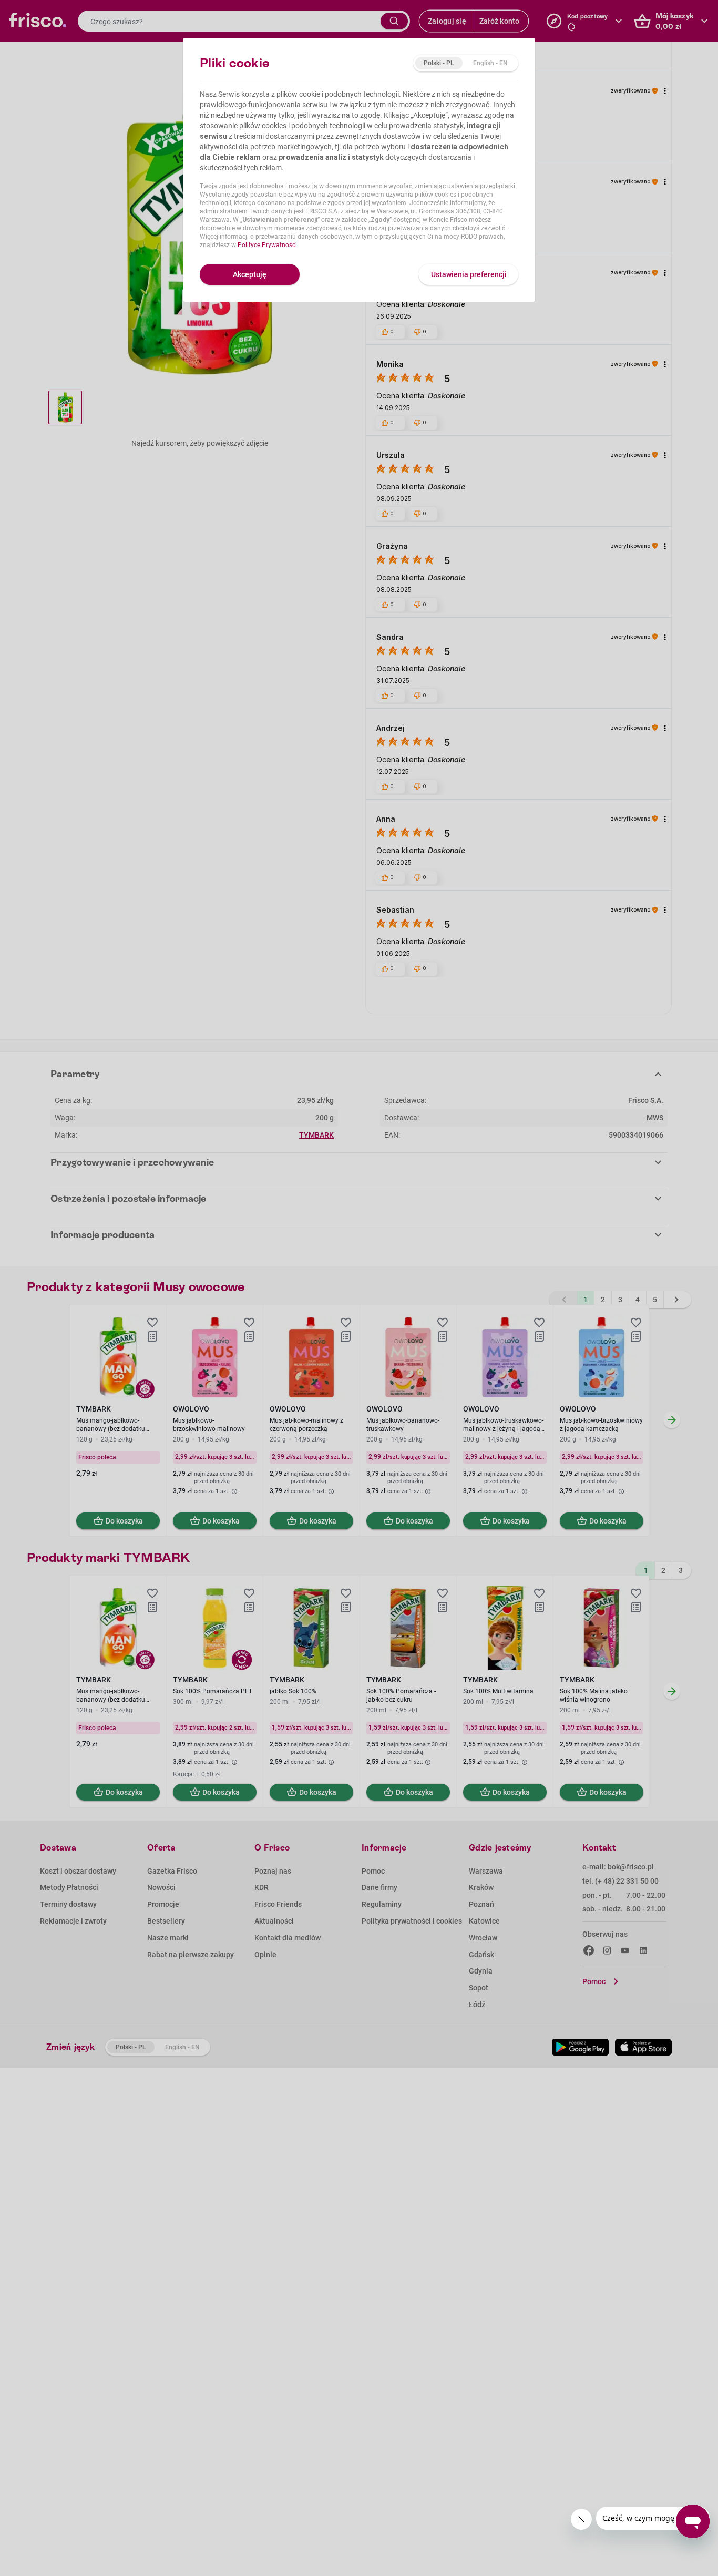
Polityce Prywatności (267, 245)
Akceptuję (250, 274)
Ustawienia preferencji (469, 274)
